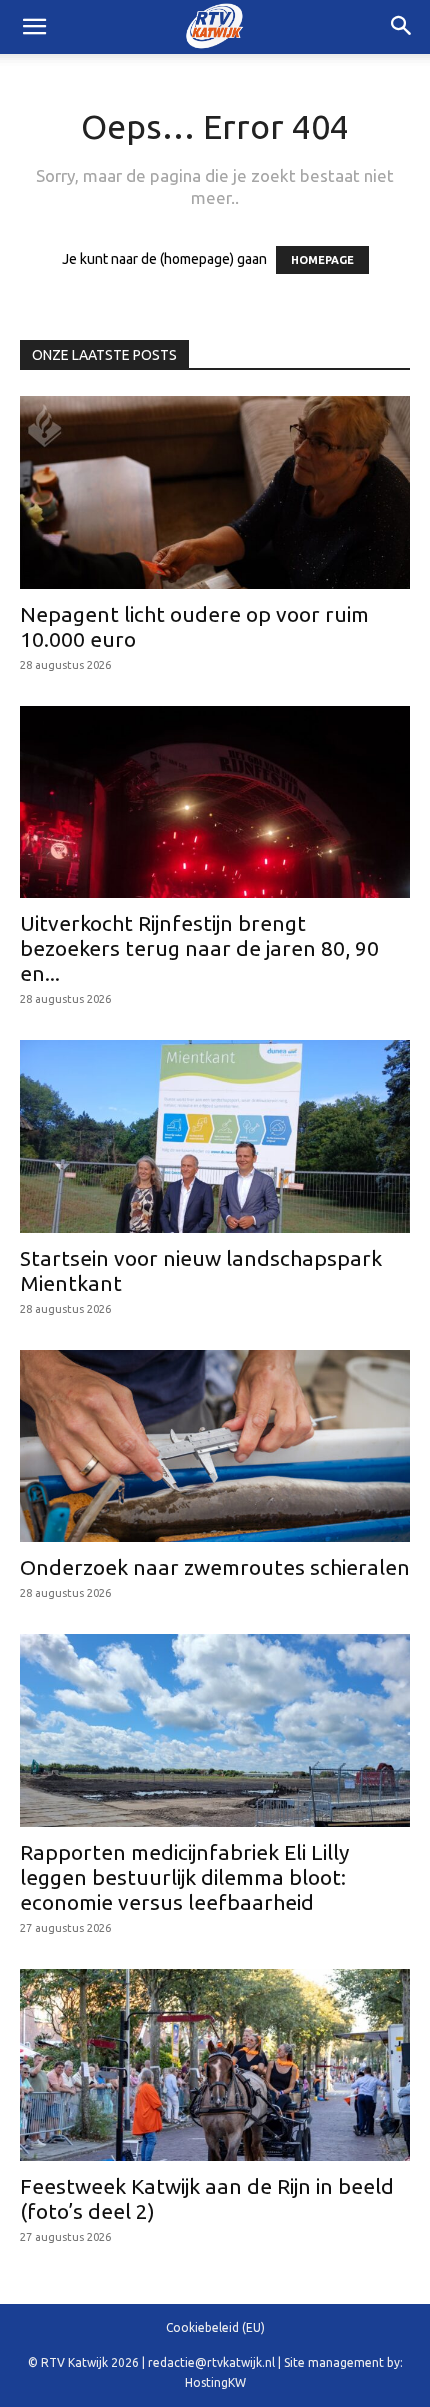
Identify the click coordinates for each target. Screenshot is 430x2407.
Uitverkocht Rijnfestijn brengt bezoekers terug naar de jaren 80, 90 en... (199, 948)
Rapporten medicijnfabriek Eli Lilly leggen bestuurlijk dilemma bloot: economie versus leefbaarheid (184, 1877)
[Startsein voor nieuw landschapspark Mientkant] (215, 1136)
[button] (402, 27)
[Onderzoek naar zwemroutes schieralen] (215, 1446)
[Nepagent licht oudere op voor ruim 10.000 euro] (215, 492)
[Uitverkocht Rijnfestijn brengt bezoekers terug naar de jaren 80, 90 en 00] (215, 802)
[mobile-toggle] (34, 27)
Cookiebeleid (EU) (215, 2327)
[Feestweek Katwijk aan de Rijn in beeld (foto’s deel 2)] (215, 2065)
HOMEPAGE (322, 260)
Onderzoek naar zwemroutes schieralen (215, 1567)
